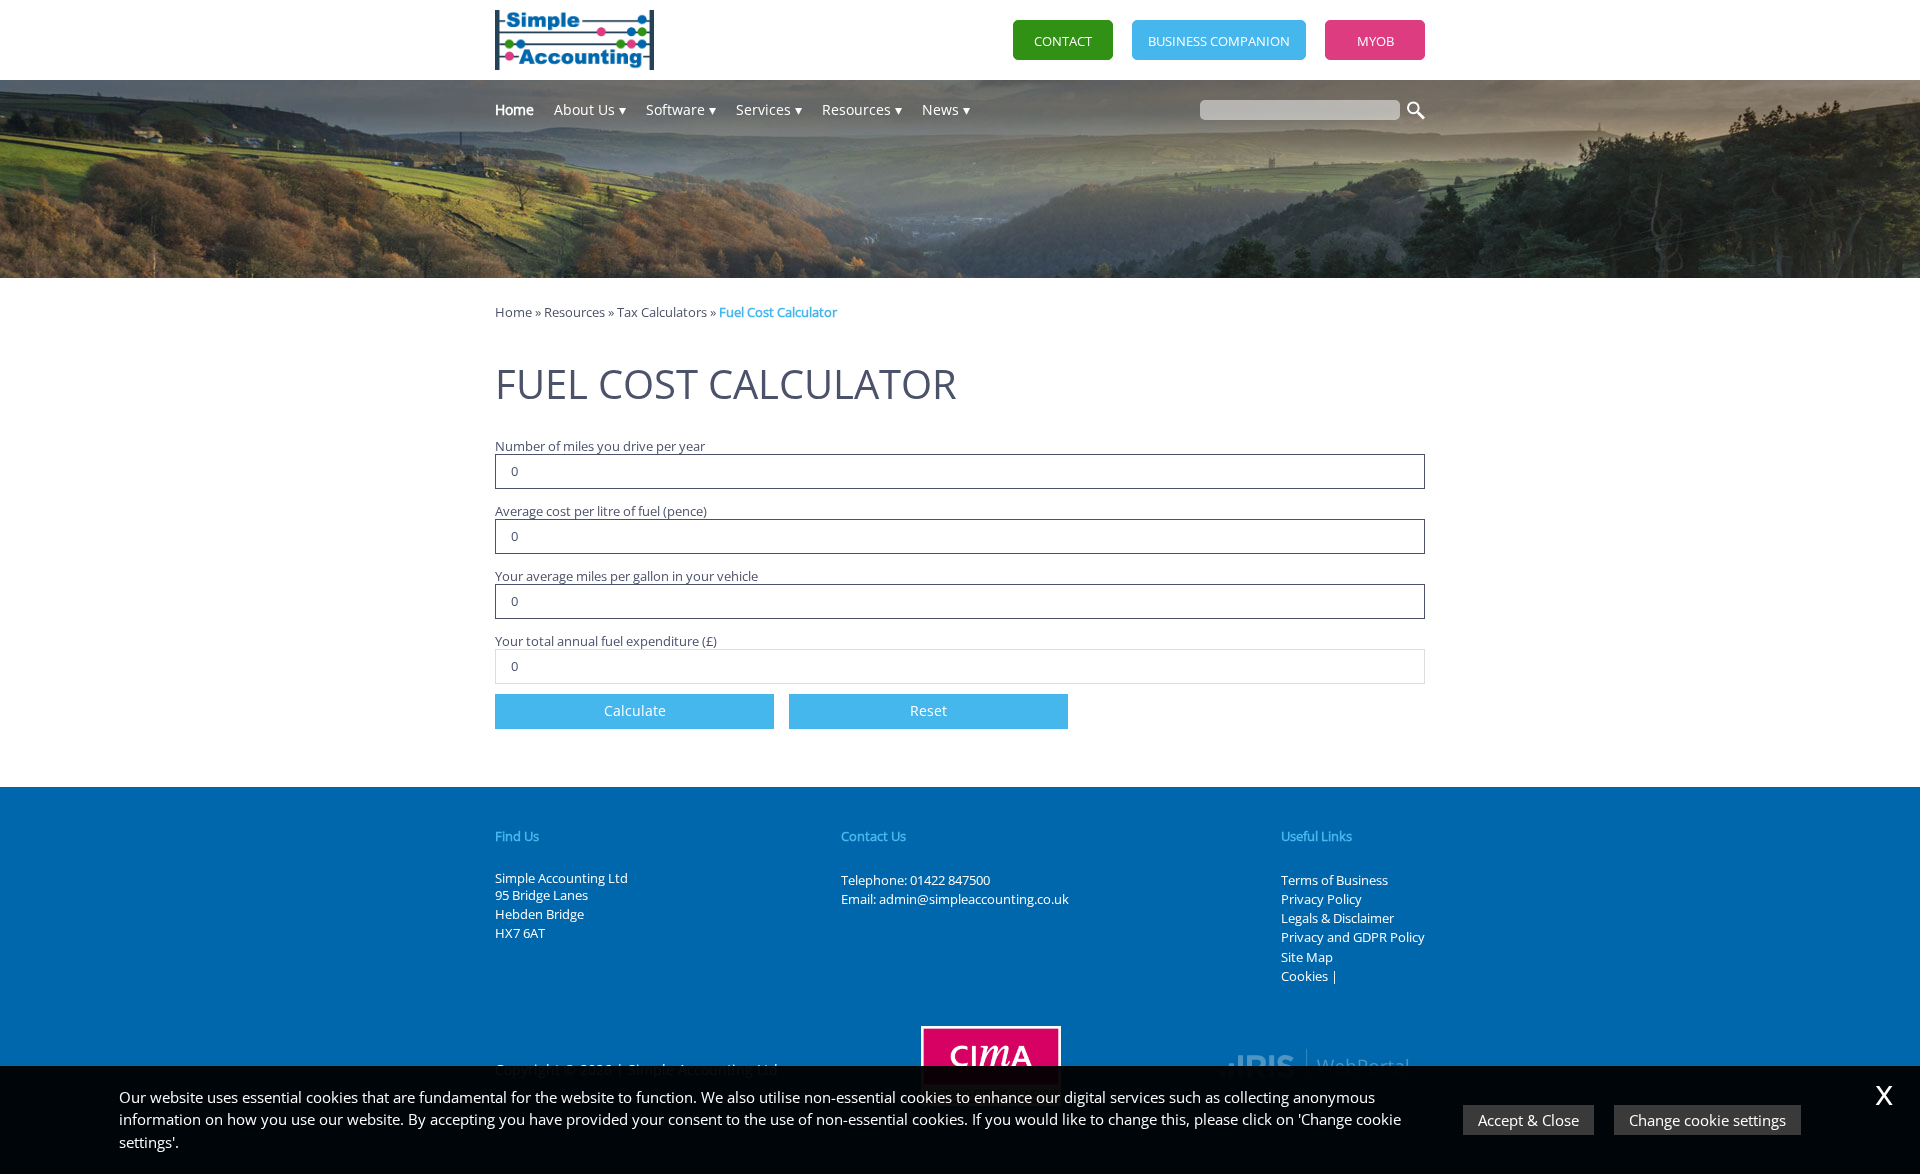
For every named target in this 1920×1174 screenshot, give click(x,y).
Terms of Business (1334, 880)
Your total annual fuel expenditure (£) (606, 640)
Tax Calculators (662, 312)
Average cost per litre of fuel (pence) (601, 510)
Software (675, 109)
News (940, 109)
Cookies (1304, 976)
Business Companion (1219, 41)
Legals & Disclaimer (1337, 918)
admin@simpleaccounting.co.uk (974, 899)
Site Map (1307, 957)
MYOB (1375, 41)
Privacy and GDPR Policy (1353, 937)
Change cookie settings (1707, 1120)
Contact (1063, 41)
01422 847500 (950, 880)
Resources (856, 109)
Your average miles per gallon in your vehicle (626, 575)
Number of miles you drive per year (600, 445)
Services (763, 109)
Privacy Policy (1321, 899)
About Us (584, 109)
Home (514, 109)
